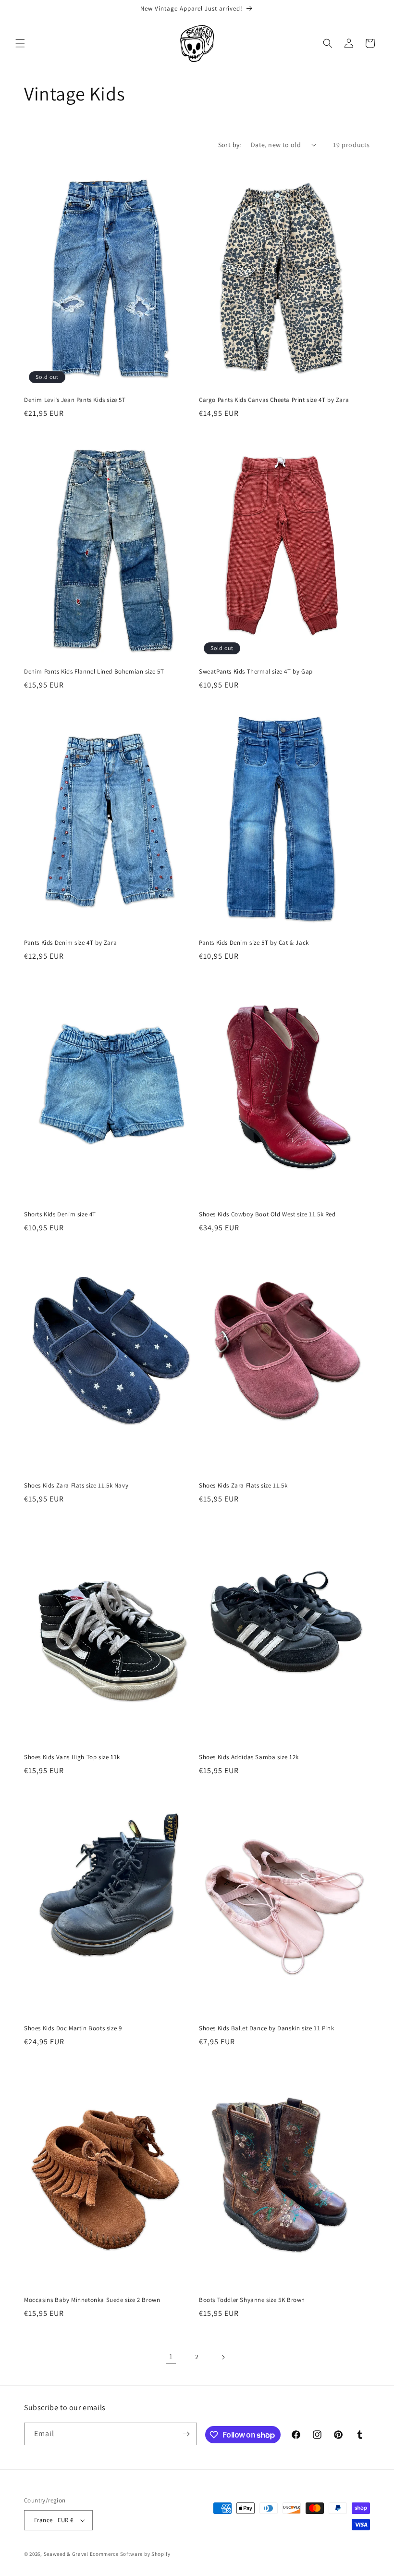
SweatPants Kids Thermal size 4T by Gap (256, 672)
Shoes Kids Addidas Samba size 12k (249, 1757)
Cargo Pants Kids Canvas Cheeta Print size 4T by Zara (274, 400)
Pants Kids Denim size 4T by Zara (70, 943)
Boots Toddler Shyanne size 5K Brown (252, 2300)
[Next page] (223, 2357)
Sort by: (230, 145)
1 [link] (171, 2357)
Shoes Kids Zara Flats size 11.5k (243, 1486)
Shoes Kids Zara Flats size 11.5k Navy (76, 1486)
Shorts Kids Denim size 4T (60, 1214)
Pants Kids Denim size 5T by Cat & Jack (254, 943)
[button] (20, 43)
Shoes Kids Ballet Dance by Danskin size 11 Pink (266, 2028)
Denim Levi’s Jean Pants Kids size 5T (75, 400)
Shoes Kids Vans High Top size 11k (72, 1757)
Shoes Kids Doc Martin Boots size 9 (73, 2028)
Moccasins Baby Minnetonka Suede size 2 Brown (92, 2300)
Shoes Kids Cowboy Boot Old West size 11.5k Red (267, 1214)
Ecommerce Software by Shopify (130, 2554)
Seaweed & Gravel (66, 2554)
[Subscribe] (186, 2434)
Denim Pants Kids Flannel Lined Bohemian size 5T (94, 672)
